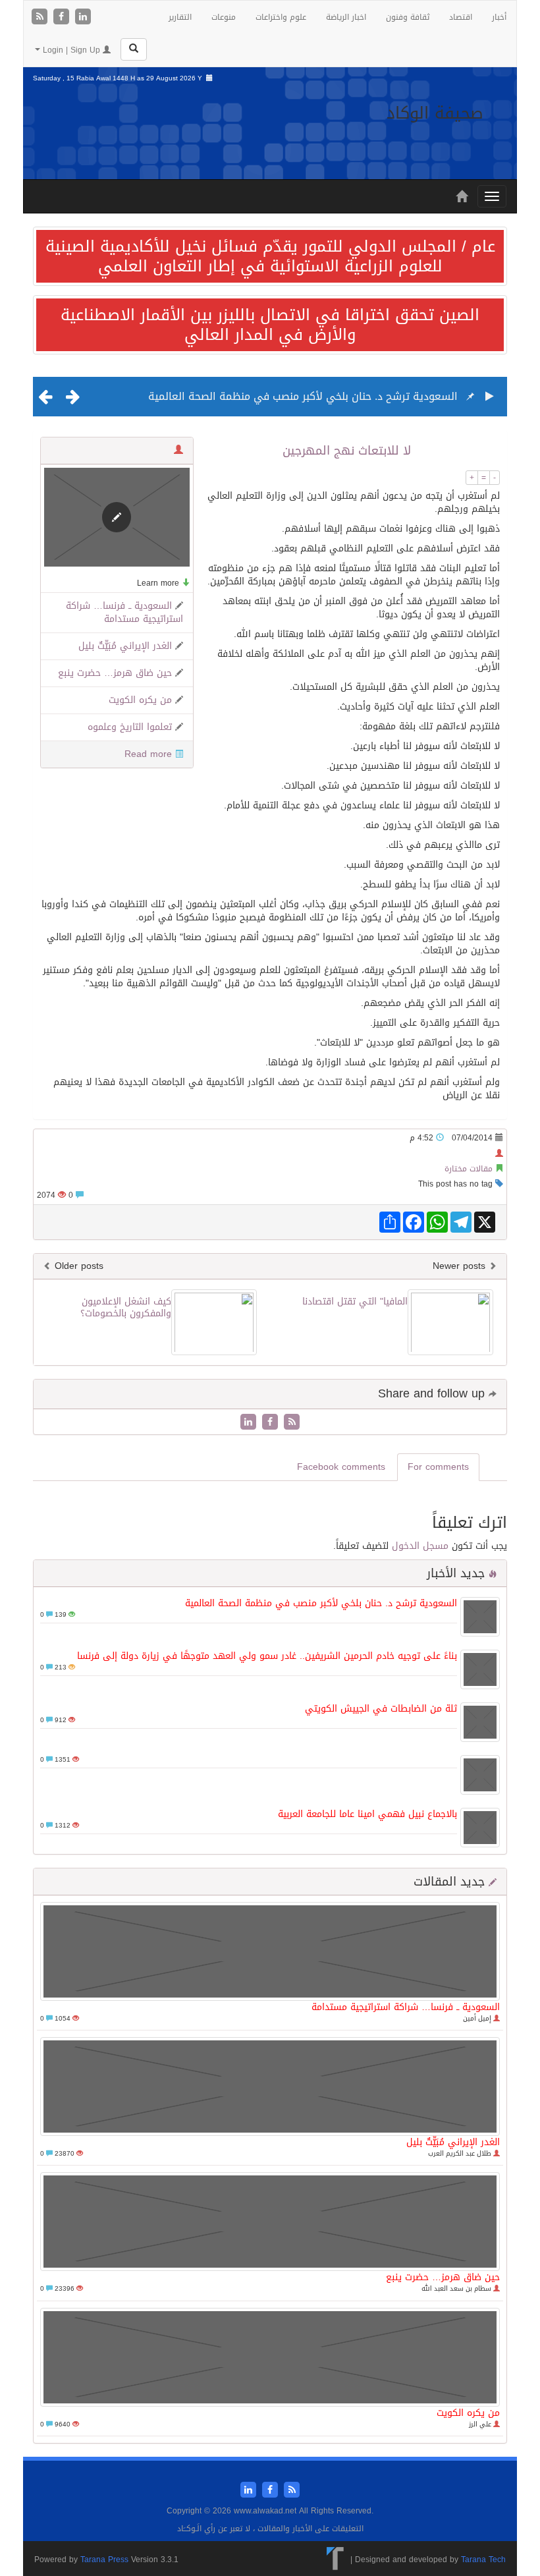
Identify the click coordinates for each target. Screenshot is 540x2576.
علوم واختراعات (281, 17)
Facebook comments (341, 1467)
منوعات (224, 17)
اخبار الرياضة (346, 17)
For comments (438, 1467)
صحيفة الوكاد (435, 113)
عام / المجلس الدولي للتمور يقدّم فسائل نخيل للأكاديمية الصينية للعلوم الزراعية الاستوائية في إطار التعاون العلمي (270, 256)
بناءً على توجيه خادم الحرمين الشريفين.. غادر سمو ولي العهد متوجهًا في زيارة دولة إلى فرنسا (267, 1656)
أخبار (499, 17)
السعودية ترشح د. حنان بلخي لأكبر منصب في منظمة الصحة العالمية (303, 396)
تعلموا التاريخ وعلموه (130, 727)
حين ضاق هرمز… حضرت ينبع (115, 673)
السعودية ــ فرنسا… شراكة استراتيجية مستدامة (124, 612)
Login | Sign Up (71, 50)
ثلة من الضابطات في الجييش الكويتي (381, 1709)
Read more (148, 754)
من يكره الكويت (140, 700)
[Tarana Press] (336, 2560)
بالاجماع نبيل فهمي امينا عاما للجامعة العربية (367, 1814)
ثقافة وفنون (408, 17)
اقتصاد (461, 17)
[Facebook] (63, 17)
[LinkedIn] (83, 17)
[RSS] (41, 17)
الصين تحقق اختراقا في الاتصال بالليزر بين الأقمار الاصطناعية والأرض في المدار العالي (270, 325)
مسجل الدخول (420, 1546)
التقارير (180, 17)
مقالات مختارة (469, 1169)
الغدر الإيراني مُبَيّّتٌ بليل (125, 646)
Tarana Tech (483, 2560)
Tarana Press (104, 2560)
